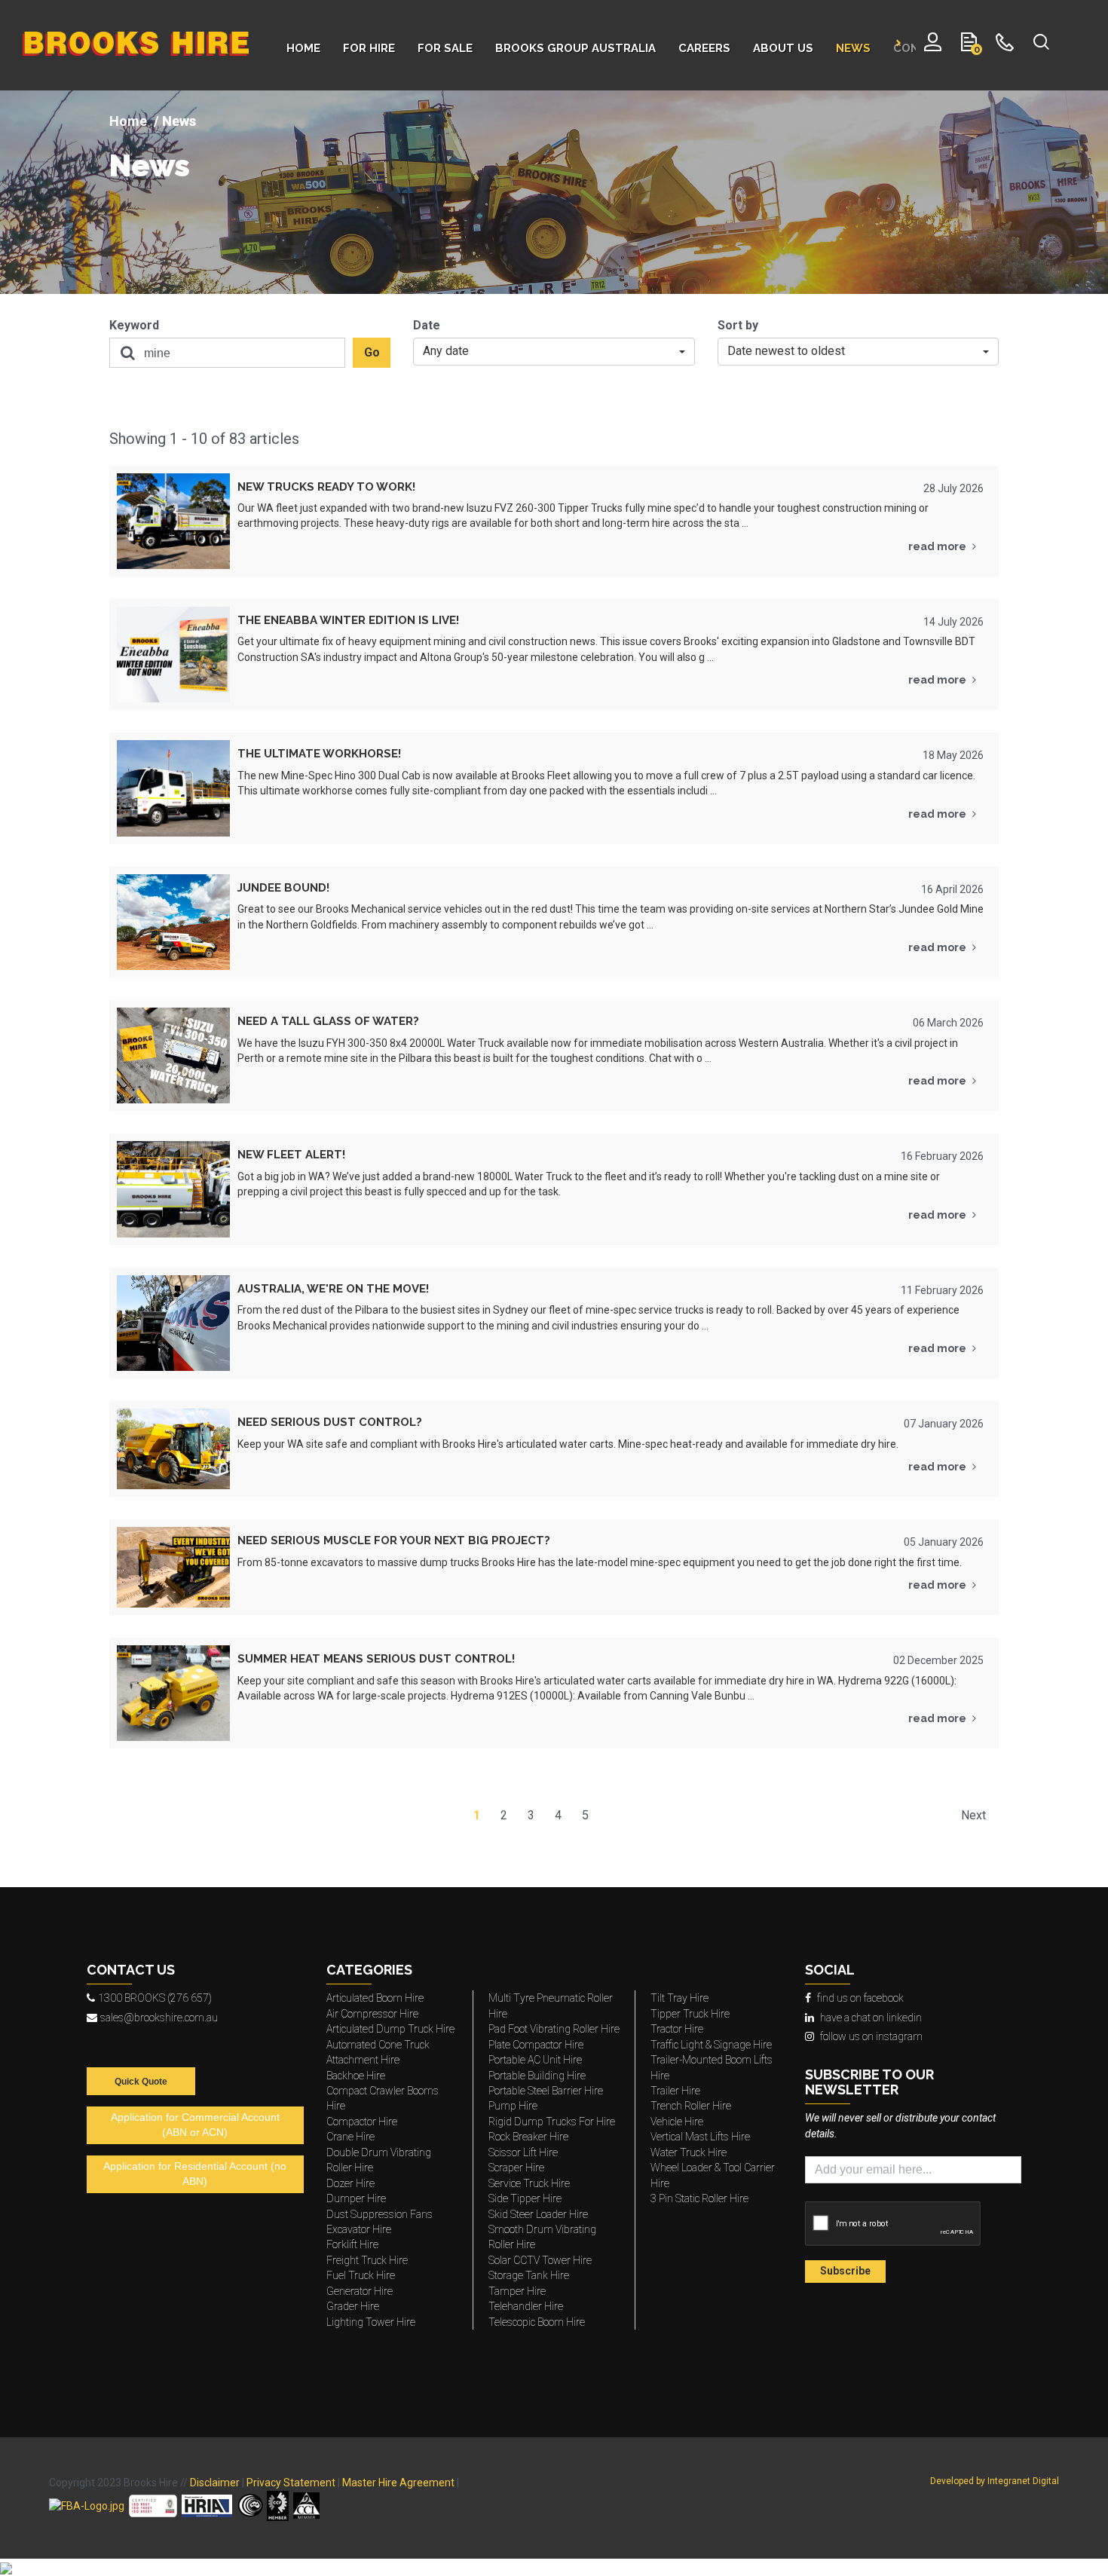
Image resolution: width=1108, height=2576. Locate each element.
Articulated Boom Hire (375, 1998)
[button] (554, 352)
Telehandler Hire (526, 2306)
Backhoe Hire (356, 2076)
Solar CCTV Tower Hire (540, 2260)
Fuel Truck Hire (361, 2275)
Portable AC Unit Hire (535, 2060)
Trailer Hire (675, 2091)
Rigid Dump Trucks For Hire (552, 2122)
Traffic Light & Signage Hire (711, 2045)
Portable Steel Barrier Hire (546, 2091)
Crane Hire (350, 2137)
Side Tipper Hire (525, 2198)
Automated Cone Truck (378, 2045)
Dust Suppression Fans (380, 2214)
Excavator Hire (359, 2229)
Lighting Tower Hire (371, 2322)
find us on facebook (860, 1998)
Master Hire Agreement (398, 2483)
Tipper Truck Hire (690, 2014)
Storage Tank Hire (529, 2275)
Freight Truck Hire (367, 2260)
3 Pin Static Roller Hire (699, 2198)
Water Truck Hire (689, 2152)
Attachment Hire (363, 2060)
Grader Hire (353, 2306)
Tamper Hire (517, 2291)
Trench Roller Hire (691, 2106)
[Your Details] (933, 45)
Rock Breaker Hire (528, 2137)
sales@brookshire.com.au (159, 2018)
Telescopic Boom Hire (537, 2322)
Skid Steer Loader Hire (538, 2214)
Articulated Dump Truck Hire (390, 2029)
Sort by (738, 325)
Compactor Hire (362, 2122)
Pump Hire (513, 2106)
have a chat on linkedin (871, 2018)
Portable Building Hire (537, 2076)
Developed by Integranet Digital (995, 2481)
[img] (554, 192)
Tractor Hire (677, 2029)
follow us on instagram (871, 2036)
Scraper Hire (516, 2168)
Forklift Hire (352, 2244)
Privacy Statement (291, 2483)
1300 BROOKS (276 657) (155, 1998)
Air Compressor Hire (372, 2014)
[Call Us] (1005, 45)
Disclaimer (215, 2483)
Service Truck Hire (529, 2183)
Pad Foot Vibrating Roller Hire (554, 2029)
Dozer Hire (350, 2183)
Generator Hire (360, 2291)
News (150, 166)
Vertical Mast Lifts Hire (700, 2137)
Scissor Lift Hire (523, 2152)
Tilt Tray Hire (679, 1998)
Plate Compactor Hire (536, 2045)
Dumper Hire (356, 2198)
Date (427, 325)
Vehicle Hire (677, 2122)
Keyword (134, 325)
